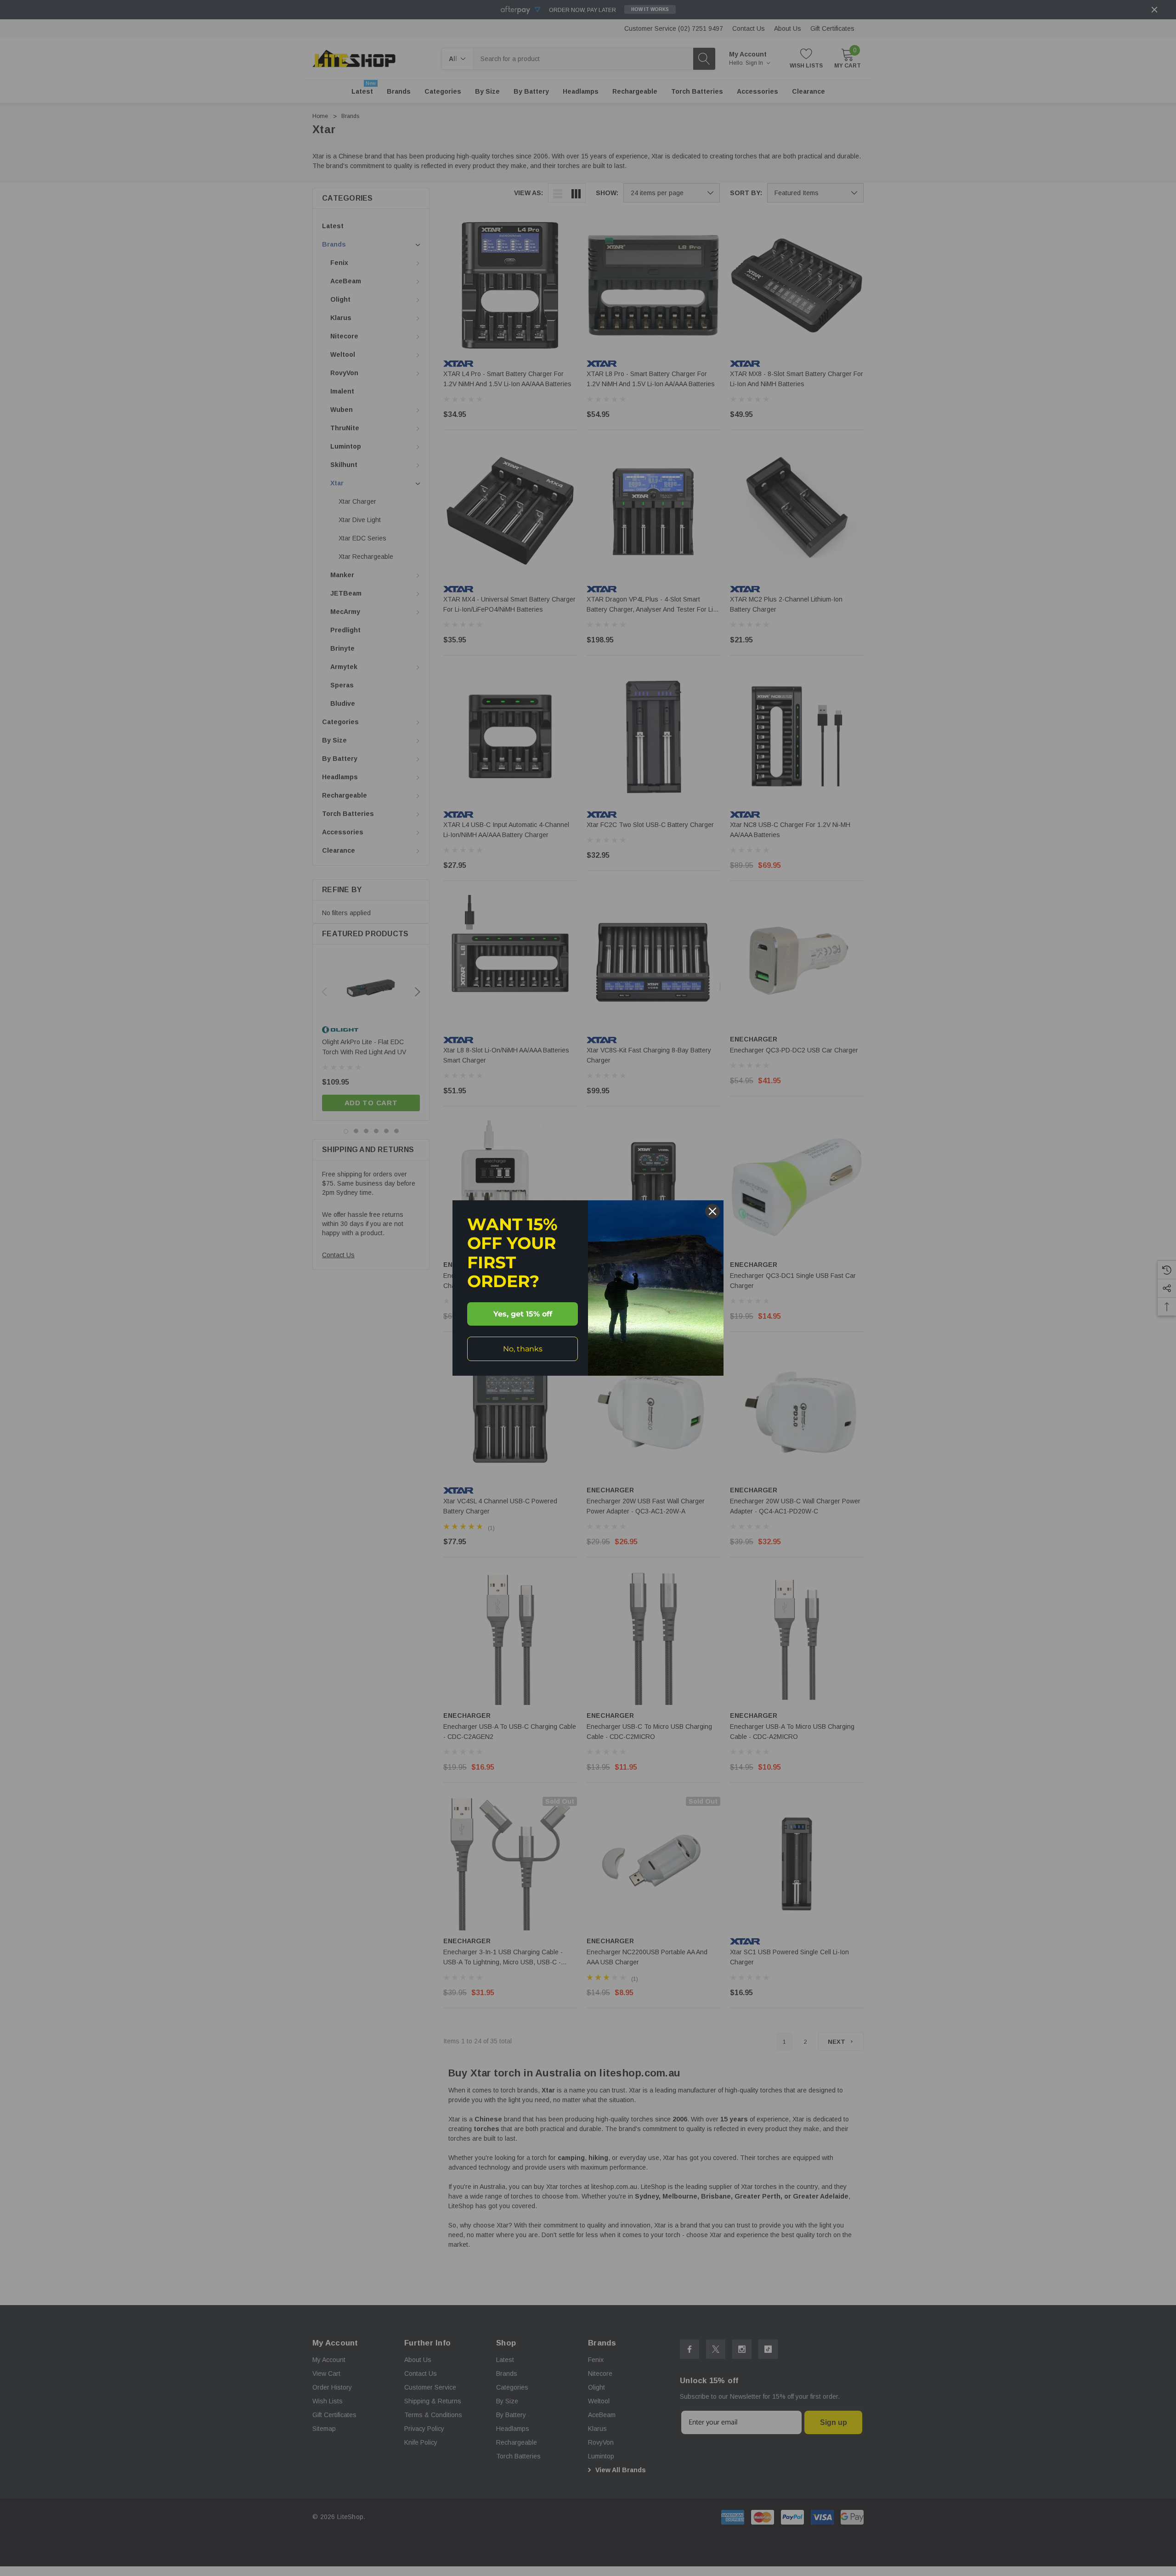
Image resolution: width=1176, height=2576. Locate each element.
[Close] (712, 1211)
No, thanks (523, 1349)
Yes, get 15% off (523, 1314)
